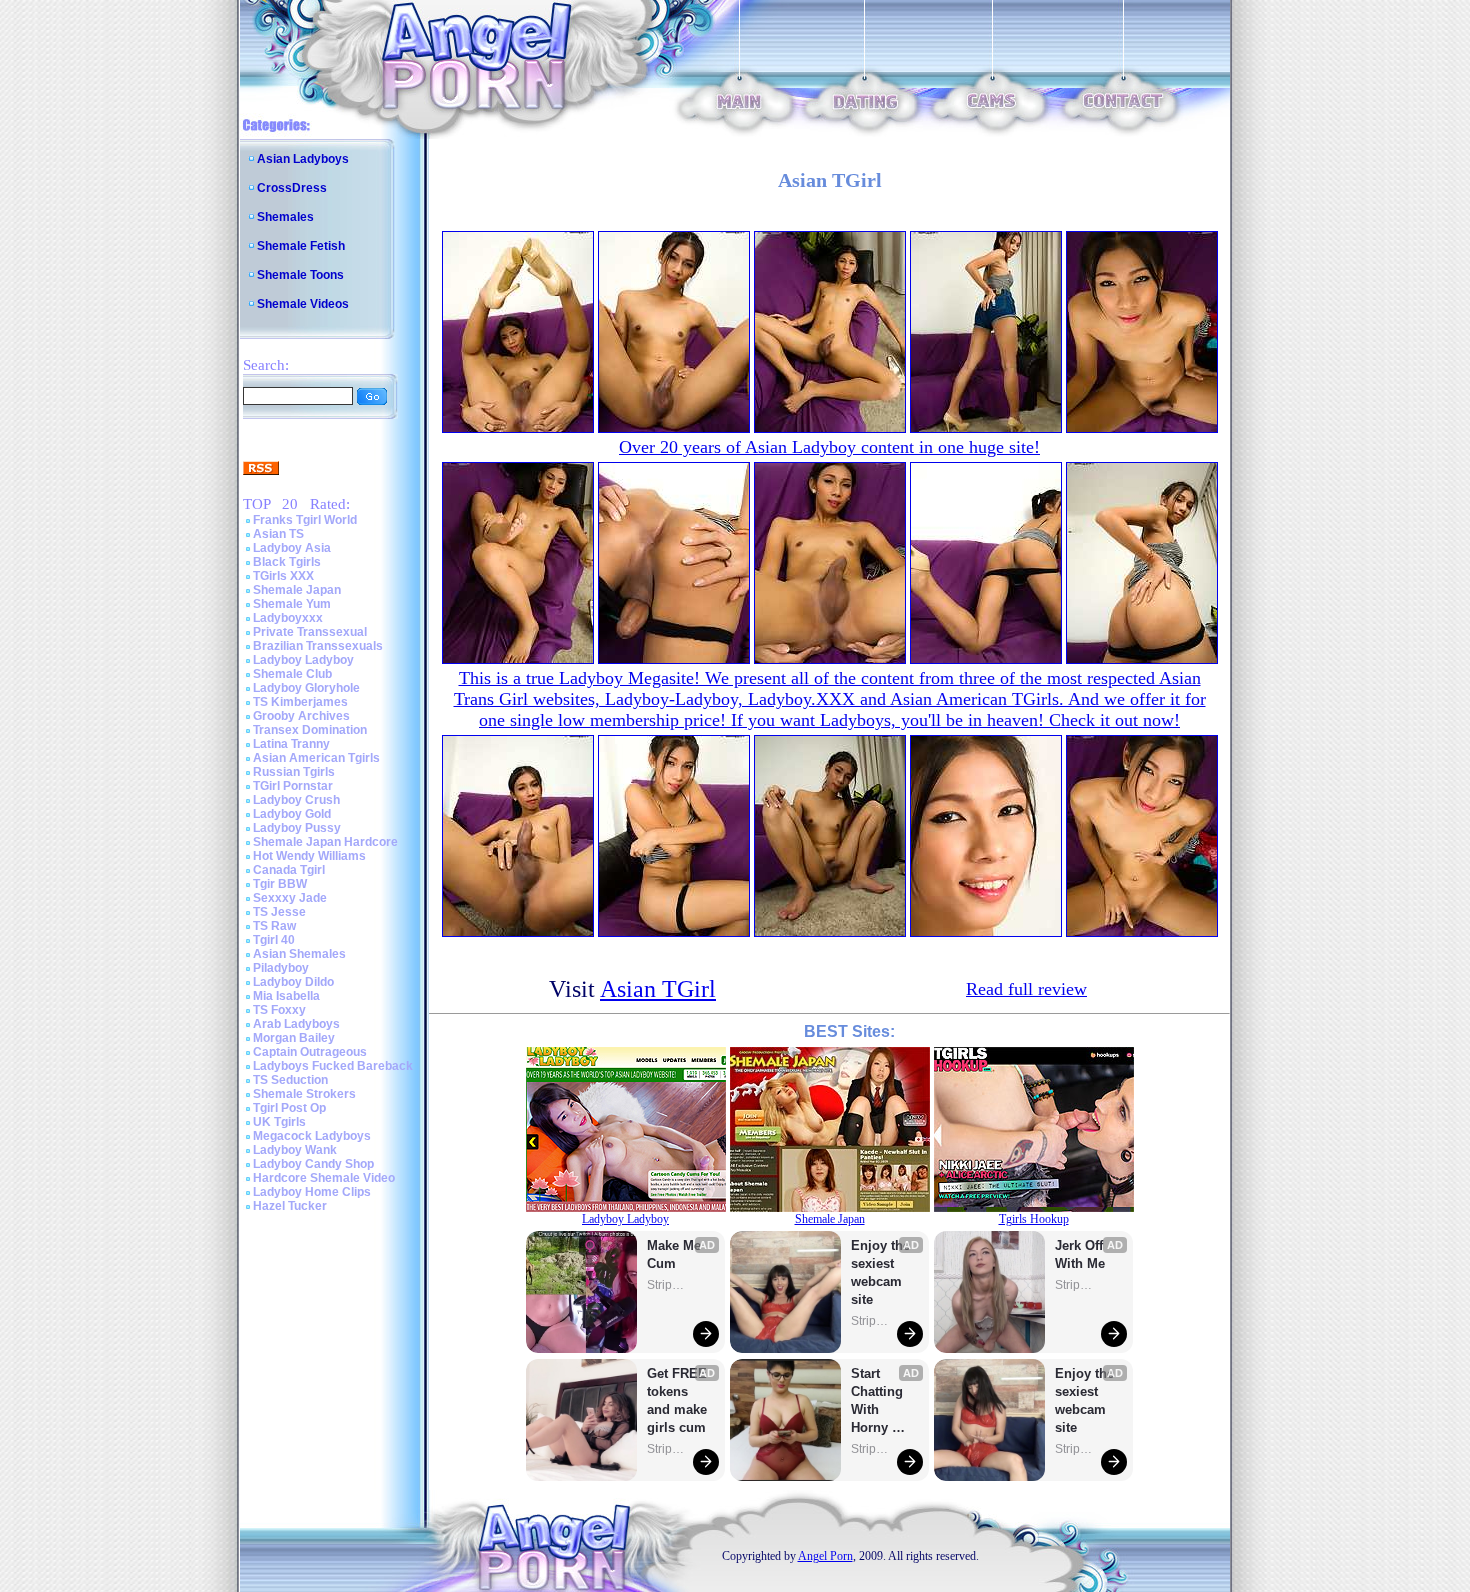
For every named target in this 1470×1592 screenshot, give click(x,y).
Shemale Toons (300, 275)
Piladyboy (281, 968)
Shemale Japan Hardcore (325, 842)
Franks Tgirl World (305, 520)
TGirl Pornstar (293, 786)
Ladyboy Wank (295, 1150)
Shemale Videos (303, 304)
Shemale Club (292, 674)
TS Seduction (290, 1080)
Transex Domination (310, 730)
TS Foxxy (279, 1010)
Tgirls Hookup (1034, 1219)
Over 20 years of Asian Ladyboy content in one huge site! (829, 447)
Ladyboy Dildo (293, 982)
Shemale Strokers (304, 1094)
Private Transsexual (310, 632)
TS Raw (274, 926)
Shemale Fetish (301, 246)
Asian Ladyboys (303, 159)
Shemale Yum (292, 604)
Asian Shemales (299, 954)
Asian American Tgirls (316, 758)
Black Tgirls (287, 562)
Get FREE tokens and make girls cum (677, 1400)
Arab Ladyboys (296, 1024)
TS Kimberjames (300, 702)
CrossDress (292, 188)
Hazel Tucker (290, 1206)
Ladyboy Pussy (297, 828)
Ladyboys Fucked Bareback (333, 1066)
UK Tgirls (279, 1122)
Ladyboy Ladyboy (303, 660)
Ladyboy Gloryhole (306, 688)
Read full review (1026, 989)
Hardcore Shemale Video (324, 1178)
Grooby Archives (301, 716)
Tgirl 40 (274, 940)
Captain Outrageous (310, 1052)
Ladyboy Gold (292, 814)
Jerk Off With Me (1081, 1254)
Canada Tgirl (289, 870)
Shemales (285, 217)
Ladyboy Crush (296, 800)
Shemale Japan (297, 590)
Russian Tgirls (294, 772)
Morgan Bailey (294, 1038)
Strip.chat (667, 1285)
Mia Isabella (286, 996)
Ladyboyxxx (288, 618)
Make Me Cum (676, 1254)
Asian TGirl (658, 989)
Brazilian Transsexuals (318, 646)
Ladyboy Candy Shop (313, 1164)
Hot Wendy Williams (309, 856)
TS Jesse (279, 912)
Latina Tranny (291, 744)
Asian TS (278, 534)
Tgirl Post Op (289, 1108)
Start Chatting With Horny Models (879, 1401)
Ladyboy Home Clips (312, 1192)
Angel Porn (825, 1556)
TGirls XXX (283, 576)
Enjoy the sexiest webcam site (881, 1272)
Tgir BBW (280, 884)
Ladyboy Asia (292, 548)
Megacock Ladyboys (312, 1136)
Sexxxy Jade (290, 898)
